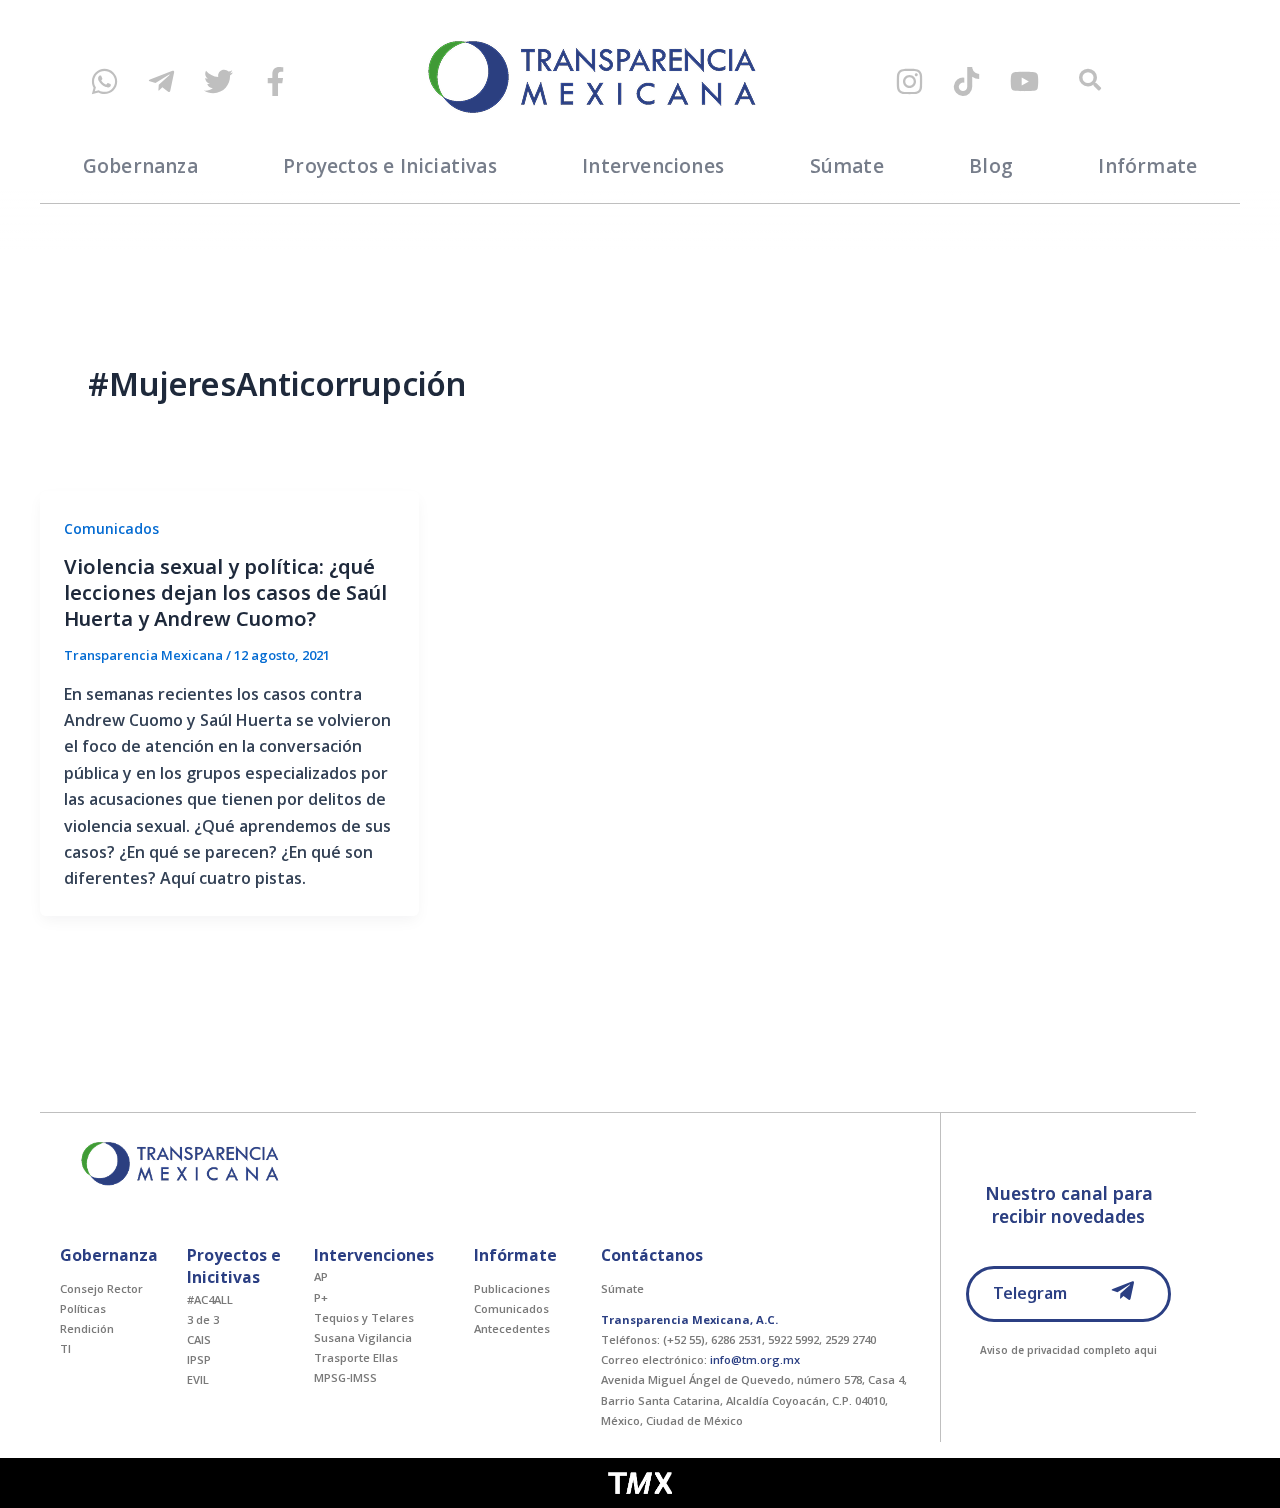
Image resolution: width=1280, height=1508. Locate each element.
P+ (321, 1297)
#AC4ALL (210, 1299)
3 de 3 (203, 1319)
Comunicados (111, 528)
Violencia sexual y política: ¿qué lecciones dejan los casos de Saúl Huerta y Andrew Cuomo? (225, 592)
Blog (991, 166)
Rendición (87, 1328)
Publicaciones (512, 1288)
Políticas (83, 1308)
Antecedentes (512, 1328)
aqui (1145, 1350)
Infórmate (1147, 166)
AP (321, 1276)
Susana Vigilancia (363, 1337)
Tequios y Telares (364, 1317)
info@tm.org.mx (755, 1359)
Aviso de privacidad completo (1055, 1350)
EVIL (198, 1379)
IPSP (199, 1359)
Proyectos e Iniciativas (390, 166)
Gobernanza (140, 166)
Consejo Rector (101, 1288)
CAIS (199, 1339)
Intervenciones (653, 166)
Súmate (847, 166)
